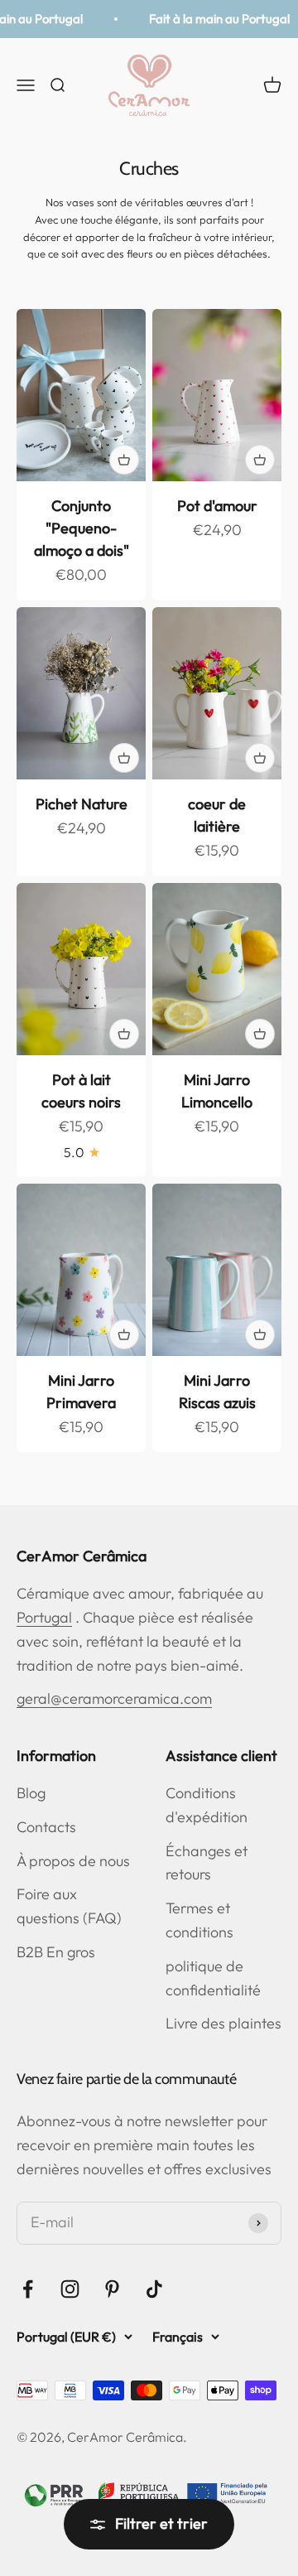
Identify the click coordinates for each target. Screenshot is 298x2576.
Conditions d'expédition (207, 1805)
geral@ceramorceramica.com (114, 1698)
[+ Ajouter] (124, 460)
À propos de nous (73, 1861)
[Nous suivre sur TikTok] (154, 2289)
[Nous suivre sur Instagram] (70, 2289)
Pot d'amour (217, 506)
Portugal (44, 1617)
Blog (31, 1793)
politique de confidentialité (213, 1978)
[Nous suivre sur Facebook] (28, 2289)
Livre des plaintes (223, 2023)
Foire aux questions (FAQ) (69, 1906)
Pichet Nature (82, 804)
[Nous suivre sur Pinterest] (112, 2289)
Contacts (46, 1827)
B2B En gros (56, 1952)
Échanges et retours (207, 1863)
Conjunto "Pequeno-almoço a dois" (82, 528)
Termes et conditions (199, 1920)
